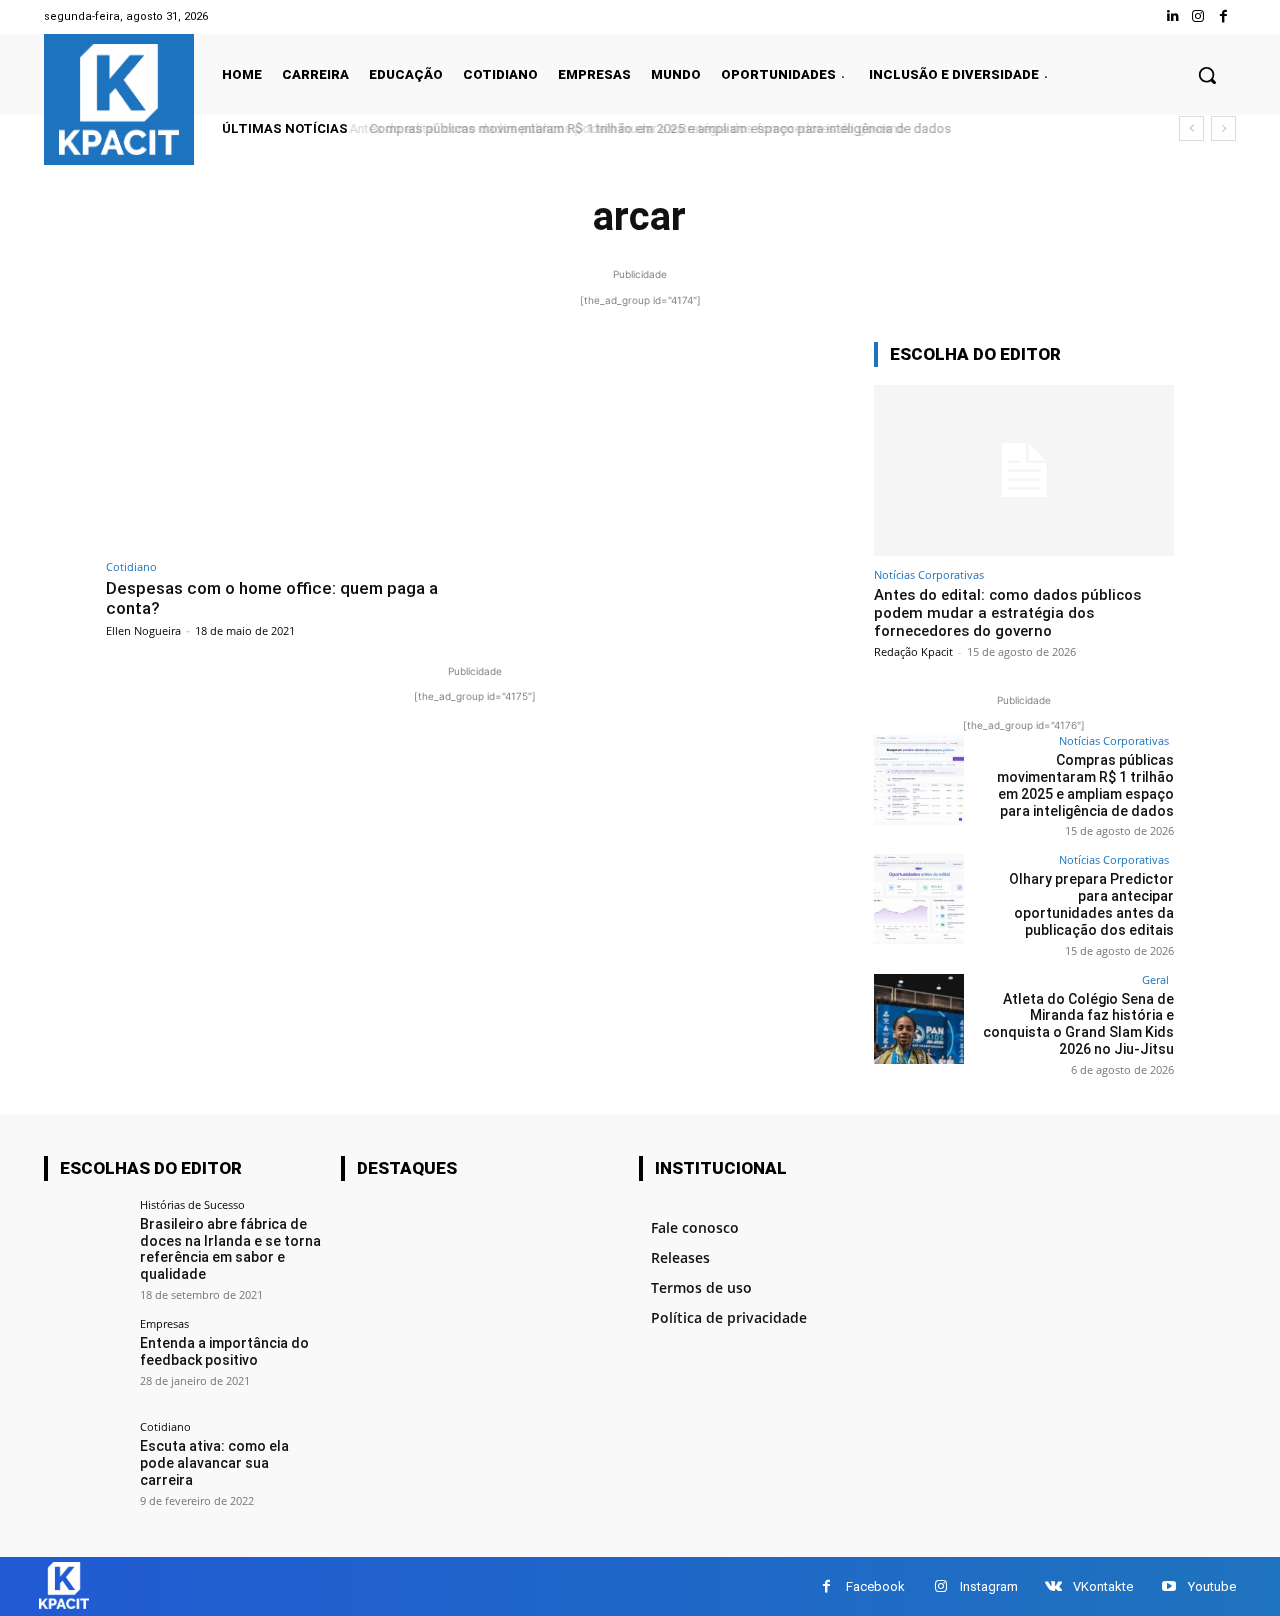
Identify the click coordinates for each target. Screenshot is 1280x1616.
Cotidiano (131, 566)
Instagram (989, 1586)
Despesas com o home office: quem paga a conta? (272, 598)
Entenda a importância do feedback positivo (224, 1351)
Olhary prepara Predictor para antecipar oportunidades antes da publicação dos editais (1091, 904)
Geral (1155, 979)
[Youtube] (1168, 1586)
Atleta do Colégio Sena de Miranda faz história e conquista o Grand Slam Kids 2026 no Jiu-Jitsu (1078, 1024)
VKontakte (1103, 1586)
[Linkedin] (1172, 16)
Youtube (1212, 1586)
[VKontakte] (1053, 1586)
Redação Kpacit (913, 651)
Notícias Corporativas (929, 574)
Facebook (875, 1586)
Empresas (164, 1323)
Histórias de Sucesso (192, 1204)
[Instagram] (1198, 16)
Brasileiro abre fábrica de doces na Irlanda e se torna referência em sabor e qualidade (230, 1249)
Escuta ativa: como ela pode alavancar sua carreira (214, 1463)
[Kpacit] (119, 99)
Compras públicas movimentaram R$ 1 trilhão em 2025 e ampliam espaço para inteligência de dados (655, 128)
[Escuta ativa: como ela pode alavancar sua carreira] (85, 1462)
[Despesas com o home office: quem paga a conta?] (285, 445)
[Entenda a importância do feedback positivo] (85, 1359)
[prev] (1191, 128)
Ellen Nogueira (143, 630)
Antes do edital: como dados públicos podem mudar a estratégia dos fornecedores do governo (1007, 613)
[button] (1207, 75)
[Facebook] (1223, 16)
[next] (1223, 128)
